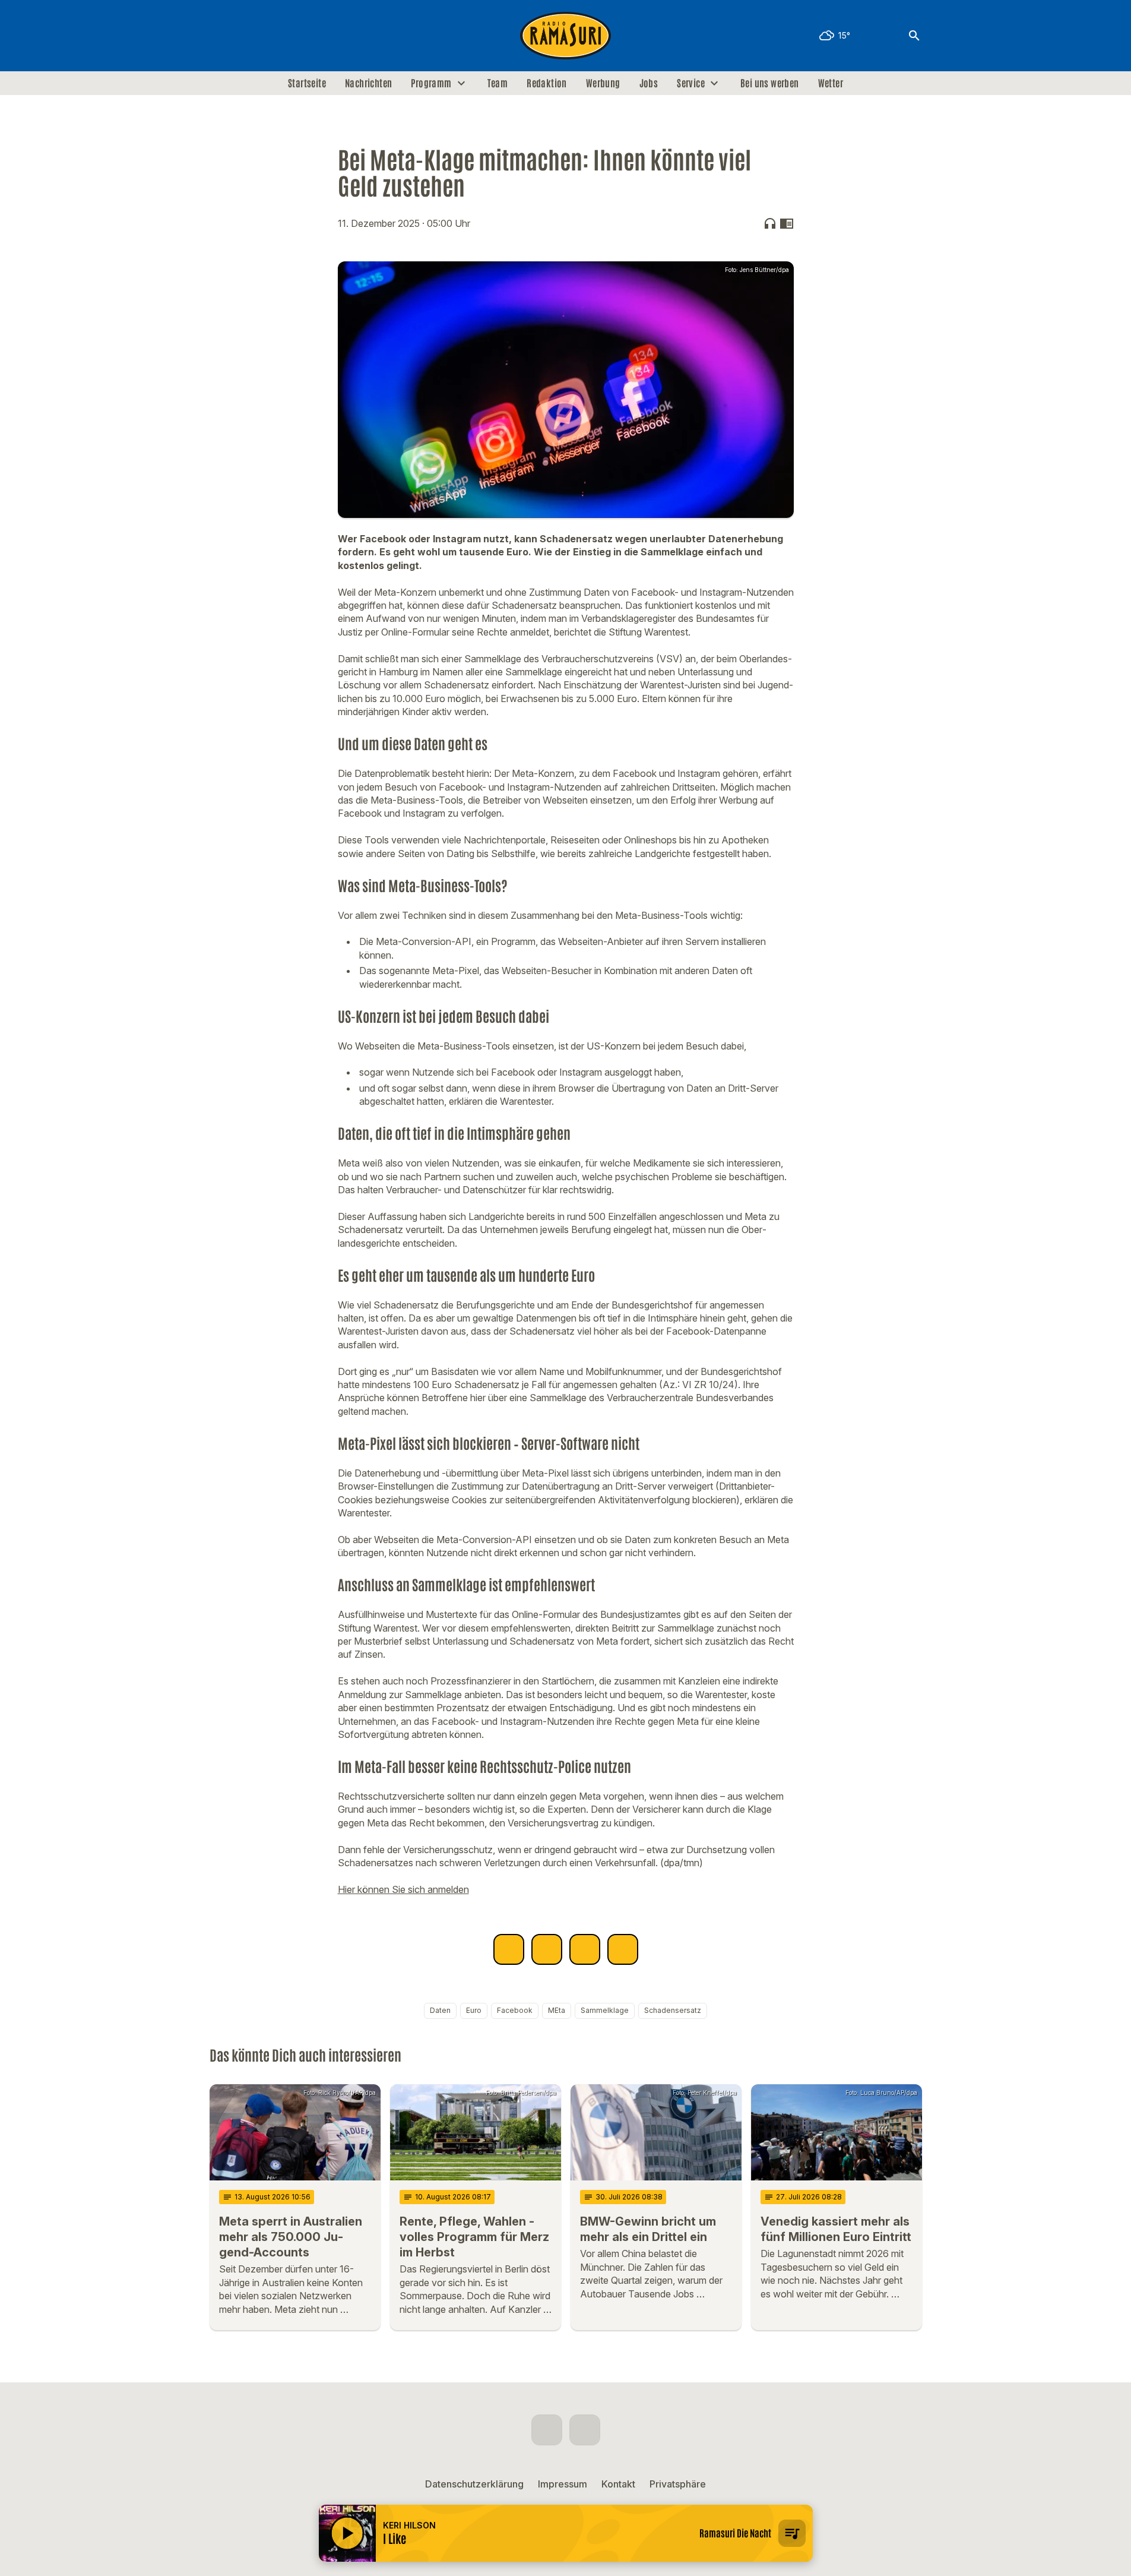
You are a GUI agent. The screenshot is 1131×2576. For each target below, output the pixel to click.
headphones (770, 223)
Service (691, 83)
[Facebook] (221, 36)
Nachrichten (368, 83)
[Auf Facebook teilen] (509, 1949)
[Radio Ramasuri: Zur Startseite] (566, 36)
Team (498, 83)
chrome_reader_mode (787, 223)
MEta (557, 2010)
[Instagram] (245, 36)
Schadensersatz (673, 2010)
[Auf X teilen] (547, 1949)
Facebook (515, 2010)
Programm (431, 83)
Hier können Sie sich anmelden (403, 1889)
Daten (440, 2010)
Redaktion (547, 83)
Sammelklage (605, 2010)
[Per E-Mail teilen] (623, 1949)
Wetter (831, 83)
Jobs (649, 83)
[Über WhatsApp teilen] (585, 1949)
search (914, 36)
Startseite (307, 83)
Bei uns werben (770, 83)
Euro (474, 2010)
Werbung (603, 83)
